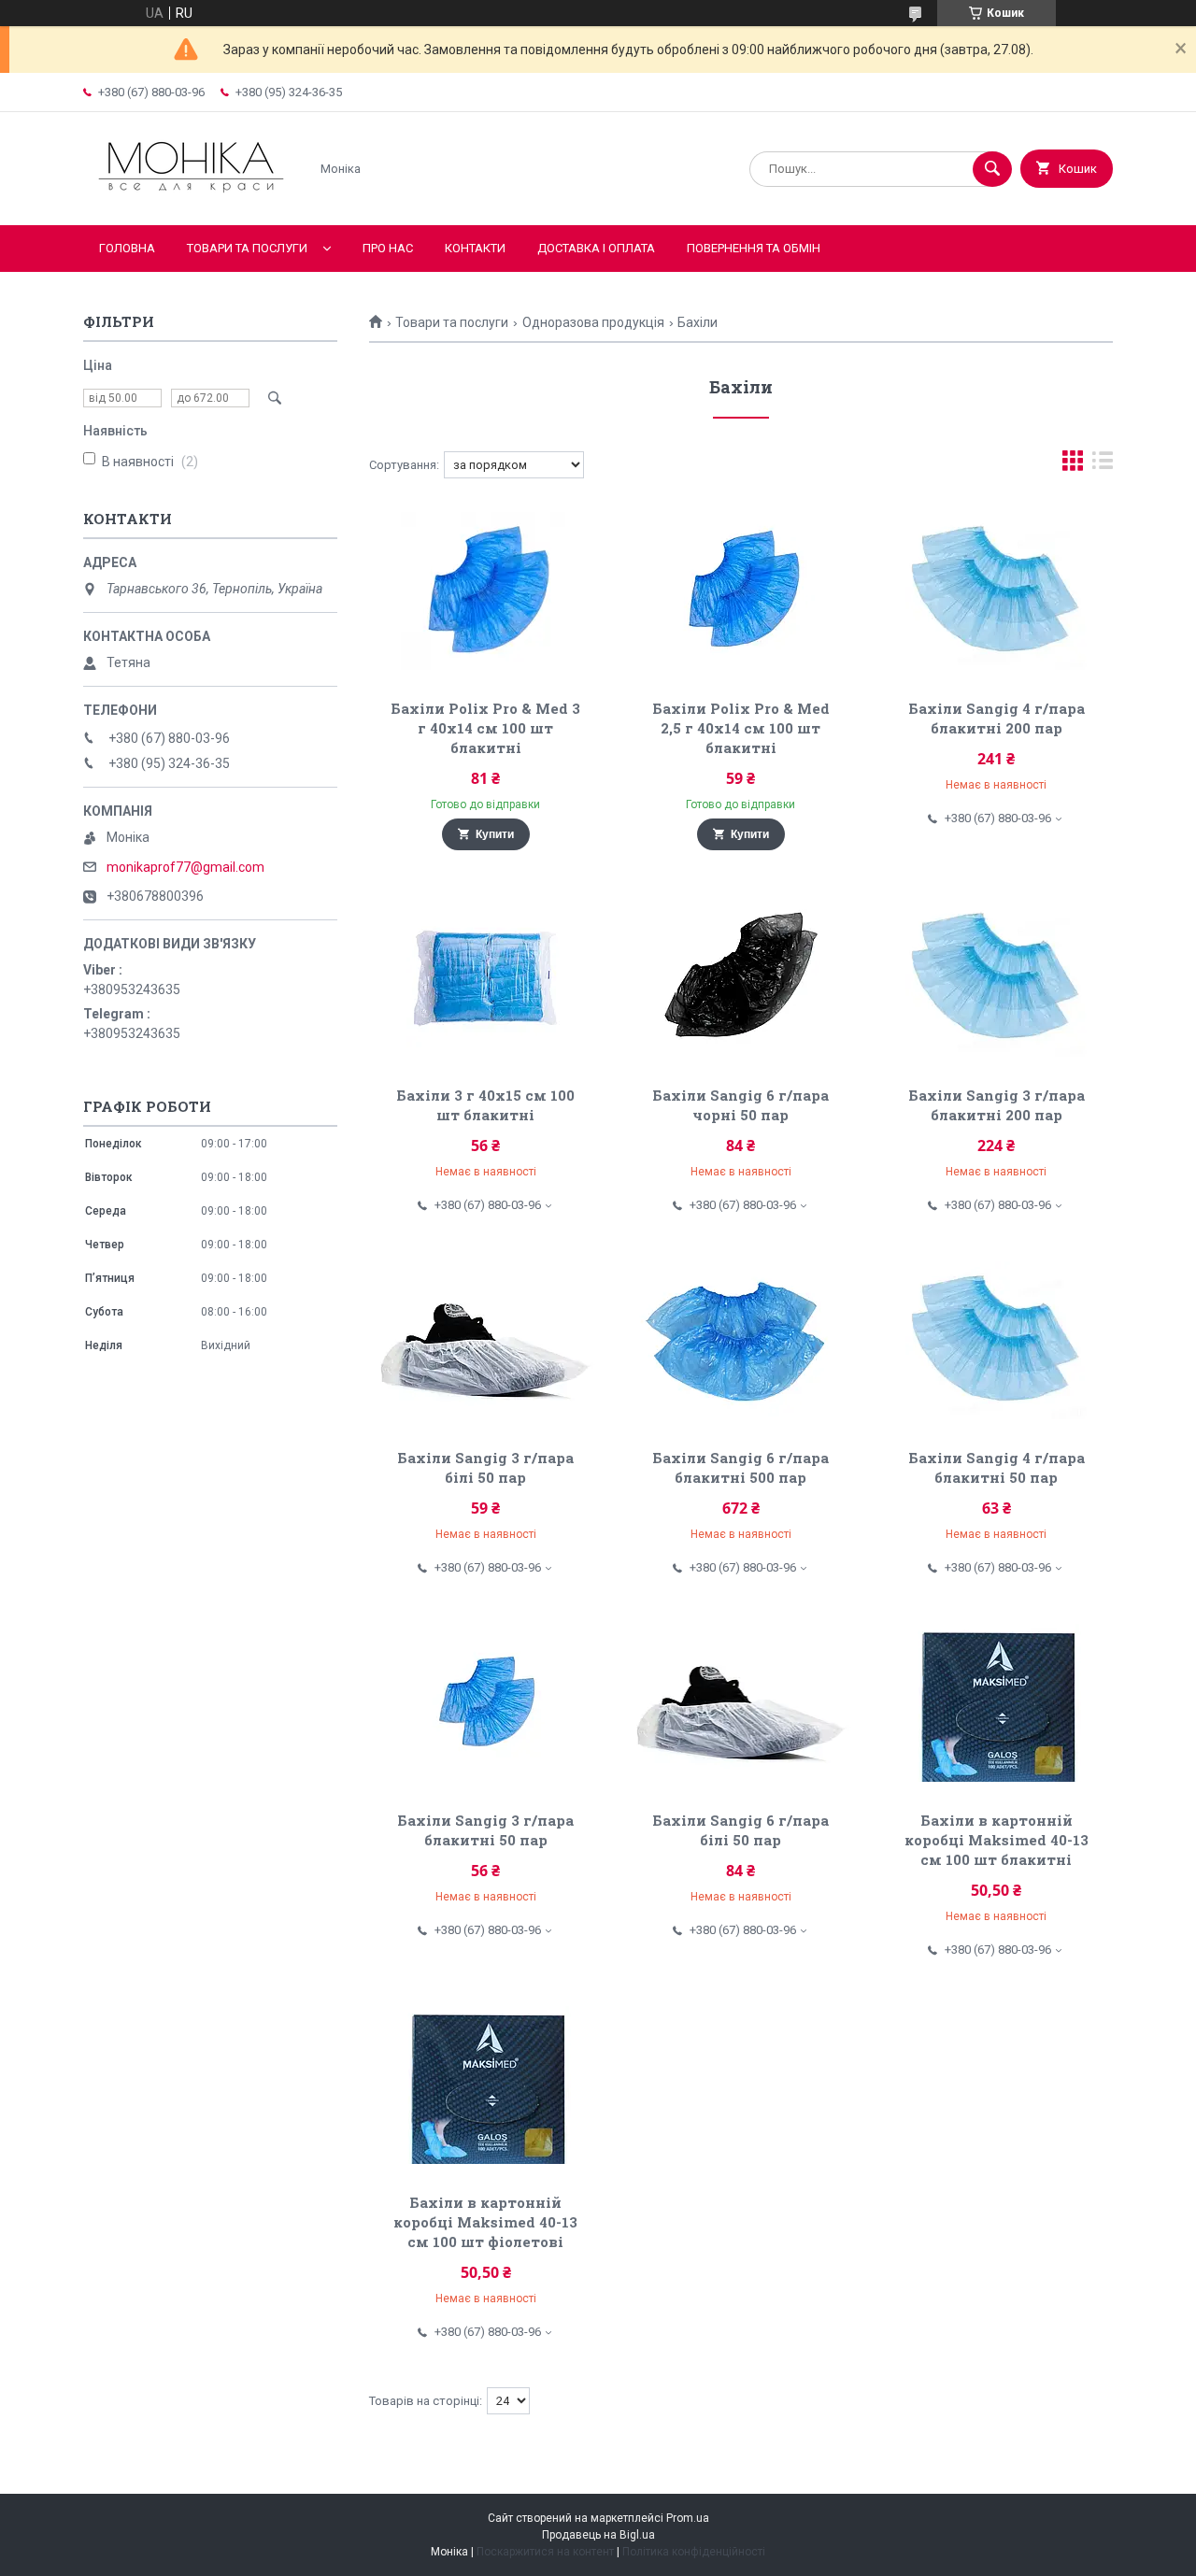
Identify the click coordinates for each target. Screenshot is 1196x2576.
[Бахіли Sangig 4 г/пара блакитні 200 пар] (997, 591)
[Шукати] (992, 169)
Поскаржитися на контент (545, 2552)
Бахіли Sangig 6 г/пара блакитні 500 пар (740, 1467)
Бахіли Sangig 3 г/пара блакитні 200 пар (997, 1105)
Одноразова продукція (593, 322)
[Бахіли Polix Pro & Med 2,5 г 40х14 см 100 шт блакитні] (741, 591)
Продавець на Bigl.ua (598, 2535)
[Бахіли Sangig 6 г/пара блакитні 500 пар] (741, 1340)
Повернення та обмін (754, 248)
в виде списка (1103, 465)
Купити (495, 834)
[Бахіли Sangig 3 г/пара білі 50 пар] (485, 1340)
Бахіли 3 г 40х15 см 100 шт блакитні (485, 1105)
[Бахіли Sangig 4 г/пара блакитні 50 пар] (997, 1340)
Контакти (475, 248)
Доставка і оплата (596, 248)
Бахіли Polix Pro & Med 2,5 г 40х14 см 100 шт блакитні (741, 728)
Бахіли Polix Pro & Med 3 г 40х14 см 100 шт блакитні (485, 728)
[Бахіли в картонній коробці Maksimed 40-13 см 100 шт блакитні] (997, 1702)
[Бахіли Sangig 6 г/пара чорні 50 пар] (741, 977)
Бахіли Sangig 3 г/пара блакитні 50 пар (485, 1830)
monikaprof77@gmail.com (185, 867)
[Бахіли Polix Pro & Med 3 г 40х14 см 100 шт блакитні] (485, 591)
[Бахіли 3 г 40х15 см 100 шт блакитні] (485, 977)
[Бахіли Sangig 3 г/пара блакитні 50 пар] (485, 1702)
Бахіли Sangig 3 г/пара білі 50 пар (485, 1467)
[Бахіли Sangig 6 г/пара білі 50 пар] (741, 1702)
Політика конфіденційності (694, 2552)
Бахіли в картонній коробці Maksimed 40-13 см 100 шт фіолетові (485, 2222)
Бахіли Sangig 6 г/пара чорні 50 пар (740, 1105)
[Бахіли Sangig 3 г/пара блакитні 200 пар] (997, 977)
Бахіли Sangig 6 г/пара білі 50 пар (740, 1830)
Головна (127, 248)
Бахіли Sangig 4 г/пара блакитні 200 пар (997, 718)
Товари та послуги (247, 248)
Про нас (388, 248)
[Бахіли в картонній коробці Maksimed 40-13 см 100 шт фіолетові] (485, 2085)
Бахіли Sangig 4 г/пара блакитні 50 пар (997, 1467)
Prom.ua (688, 2518)
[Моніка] (191, 202)
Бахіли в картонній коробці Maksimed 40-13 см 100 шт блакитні (997, 1840)
